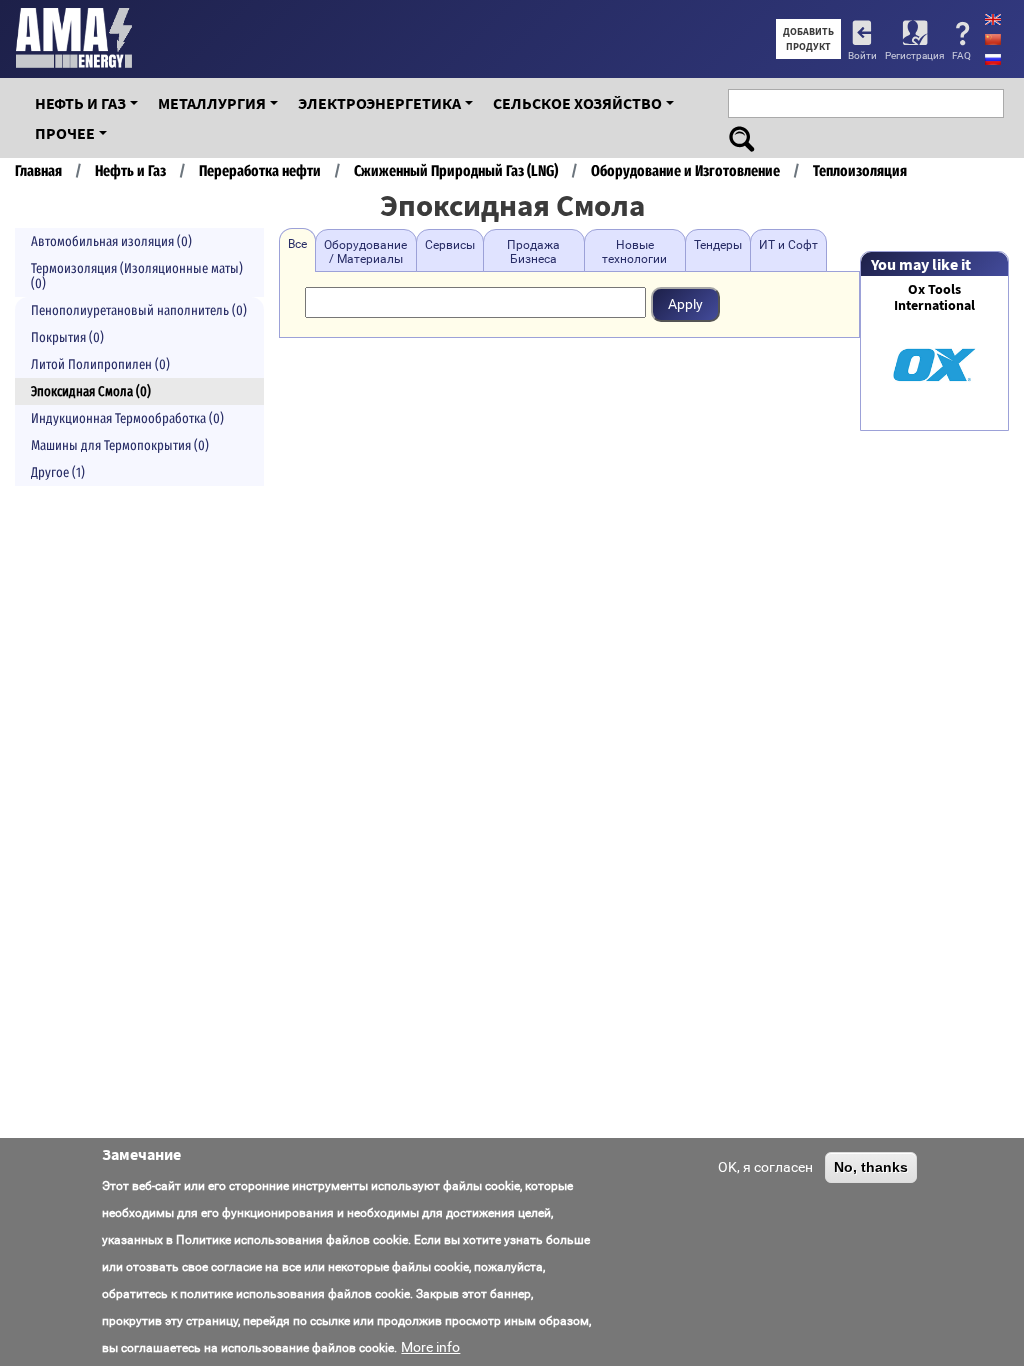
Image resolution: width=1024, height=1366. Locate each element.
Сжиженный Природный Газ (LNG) (456, 171)
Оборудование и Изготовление (685, 171)
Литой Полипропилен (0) (100, 364)
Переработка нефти (260, 171)
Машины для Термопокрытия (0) (120, 445)
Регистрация (914, 55)
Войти (862, 55)
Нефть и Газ (80, 103)
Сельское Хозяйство (577, 103)
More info (430, 1347)
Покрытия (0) (67, 337)
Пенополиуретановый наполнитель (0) (139, 310)
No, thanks (871, 1167)
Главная (38, 171)
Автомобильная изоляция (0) (111, 241)
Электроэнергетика (379, 103)
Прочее (65, 133)
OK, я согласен (765, 1167)
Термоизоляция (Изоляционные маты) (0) (137, 276)
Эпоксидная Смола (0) (91, 391)
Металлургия (212, 103)
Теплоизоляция (860, 171)
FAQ (961, 55)
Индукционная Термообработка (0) (127, 418)
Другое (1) (58, 472)
